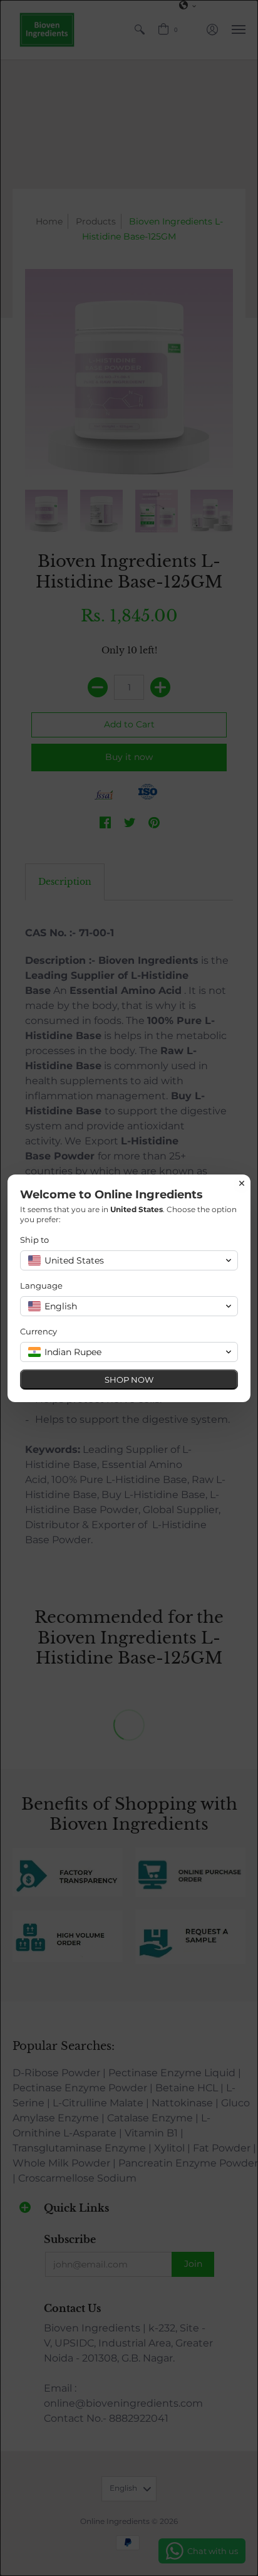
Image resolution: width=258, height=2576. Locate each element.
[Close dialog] (242, 1183)
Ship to (34, 1240)
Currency (39, 1331)
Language (41, 1285)
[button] (129, 1260)
